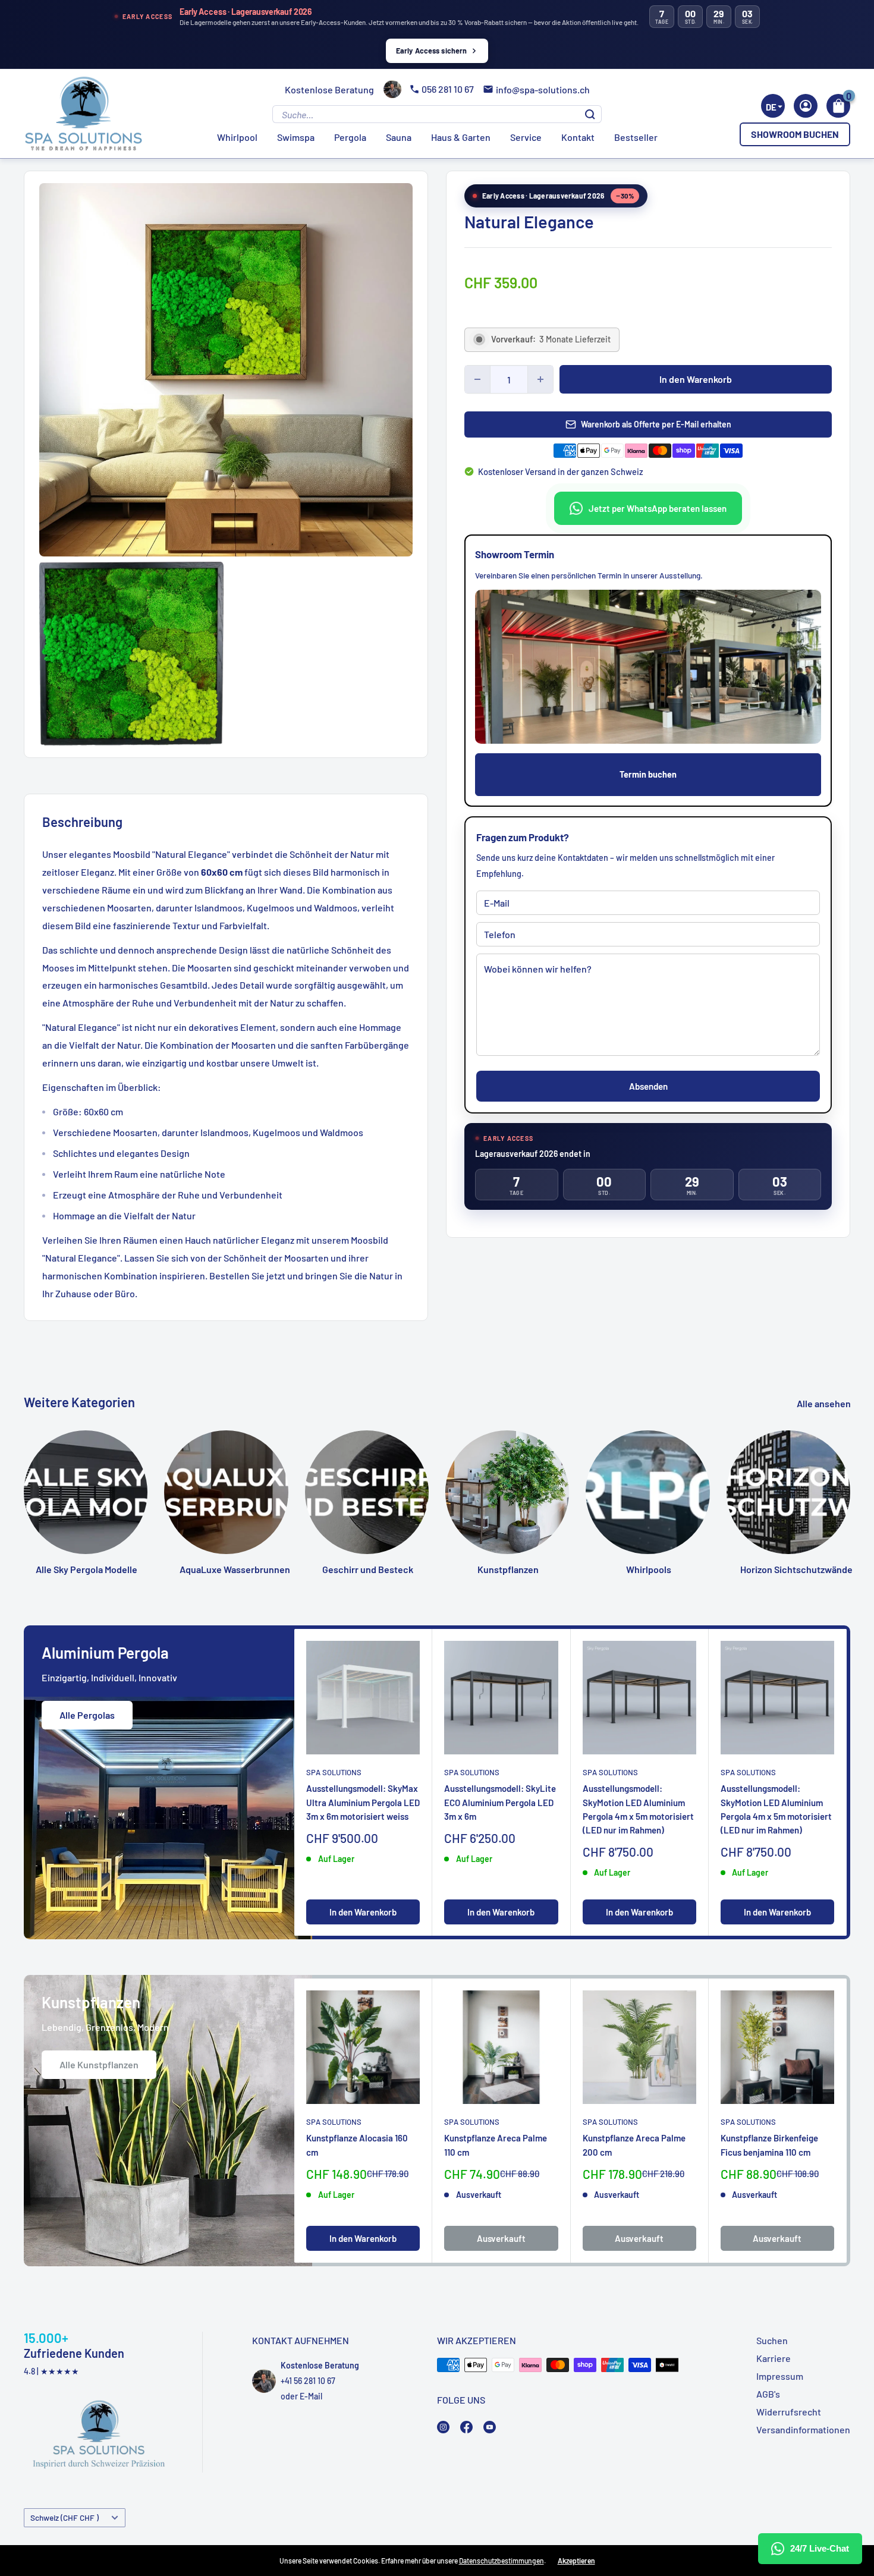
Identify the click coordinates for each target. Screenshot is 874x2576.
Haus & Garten (461, 137)
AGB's (768, 2394)
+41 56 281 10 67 (308, 2381)
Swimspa (296, 137)
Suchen (772, 2340)
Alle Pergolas (87, 1715)
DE (771, 107)
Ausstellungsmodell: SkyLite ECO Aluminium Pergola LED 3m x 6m (500, 1802)
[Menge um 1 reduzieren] (477, 379)
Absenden (648, 1086)
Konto (806, 106)
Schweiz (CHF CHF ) (65, 2517)
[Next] (851, 1483)
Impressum (780, 2376)
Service (526, 137)
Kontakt (578, 137)
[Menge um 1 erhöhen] (540, 379)
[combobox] (773, 106)
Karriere (774, 2358)
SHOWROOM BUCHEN (795, 134)
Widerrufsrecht (789, 2412)
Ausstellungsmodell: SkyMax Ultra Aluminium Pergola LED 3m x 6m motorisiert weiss (363, 1802)
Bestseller (636, 137)
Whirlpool (237, 137)
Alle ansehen (825, 1403)
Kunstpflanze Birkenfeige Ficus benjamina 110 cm (769, 2145)
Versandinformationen (803, 2429)
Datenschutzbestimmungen (502, 2561)
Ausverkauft (501, 2238)
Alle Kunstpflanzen (99, 2064)
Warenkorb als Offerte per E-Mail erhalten (656, 424)
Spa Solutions (334, 1772)
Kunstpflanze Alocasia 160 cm (357, 2145)
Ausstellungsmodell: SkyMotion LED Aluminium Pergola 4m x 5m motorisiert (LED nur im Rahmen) (638, 1809)
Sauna (399, 137)
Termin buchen (648, 774)
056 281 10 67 (448, 89)
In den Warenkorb (696, 379)
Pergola (350, 137)
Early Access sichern (432, 51)
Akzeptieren (576, 2561)
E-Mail (311, 2396)
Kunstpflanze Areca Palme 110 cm (496, 2145)
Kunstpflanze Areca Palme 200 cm (634, 2145)
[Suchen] (590, 114)
